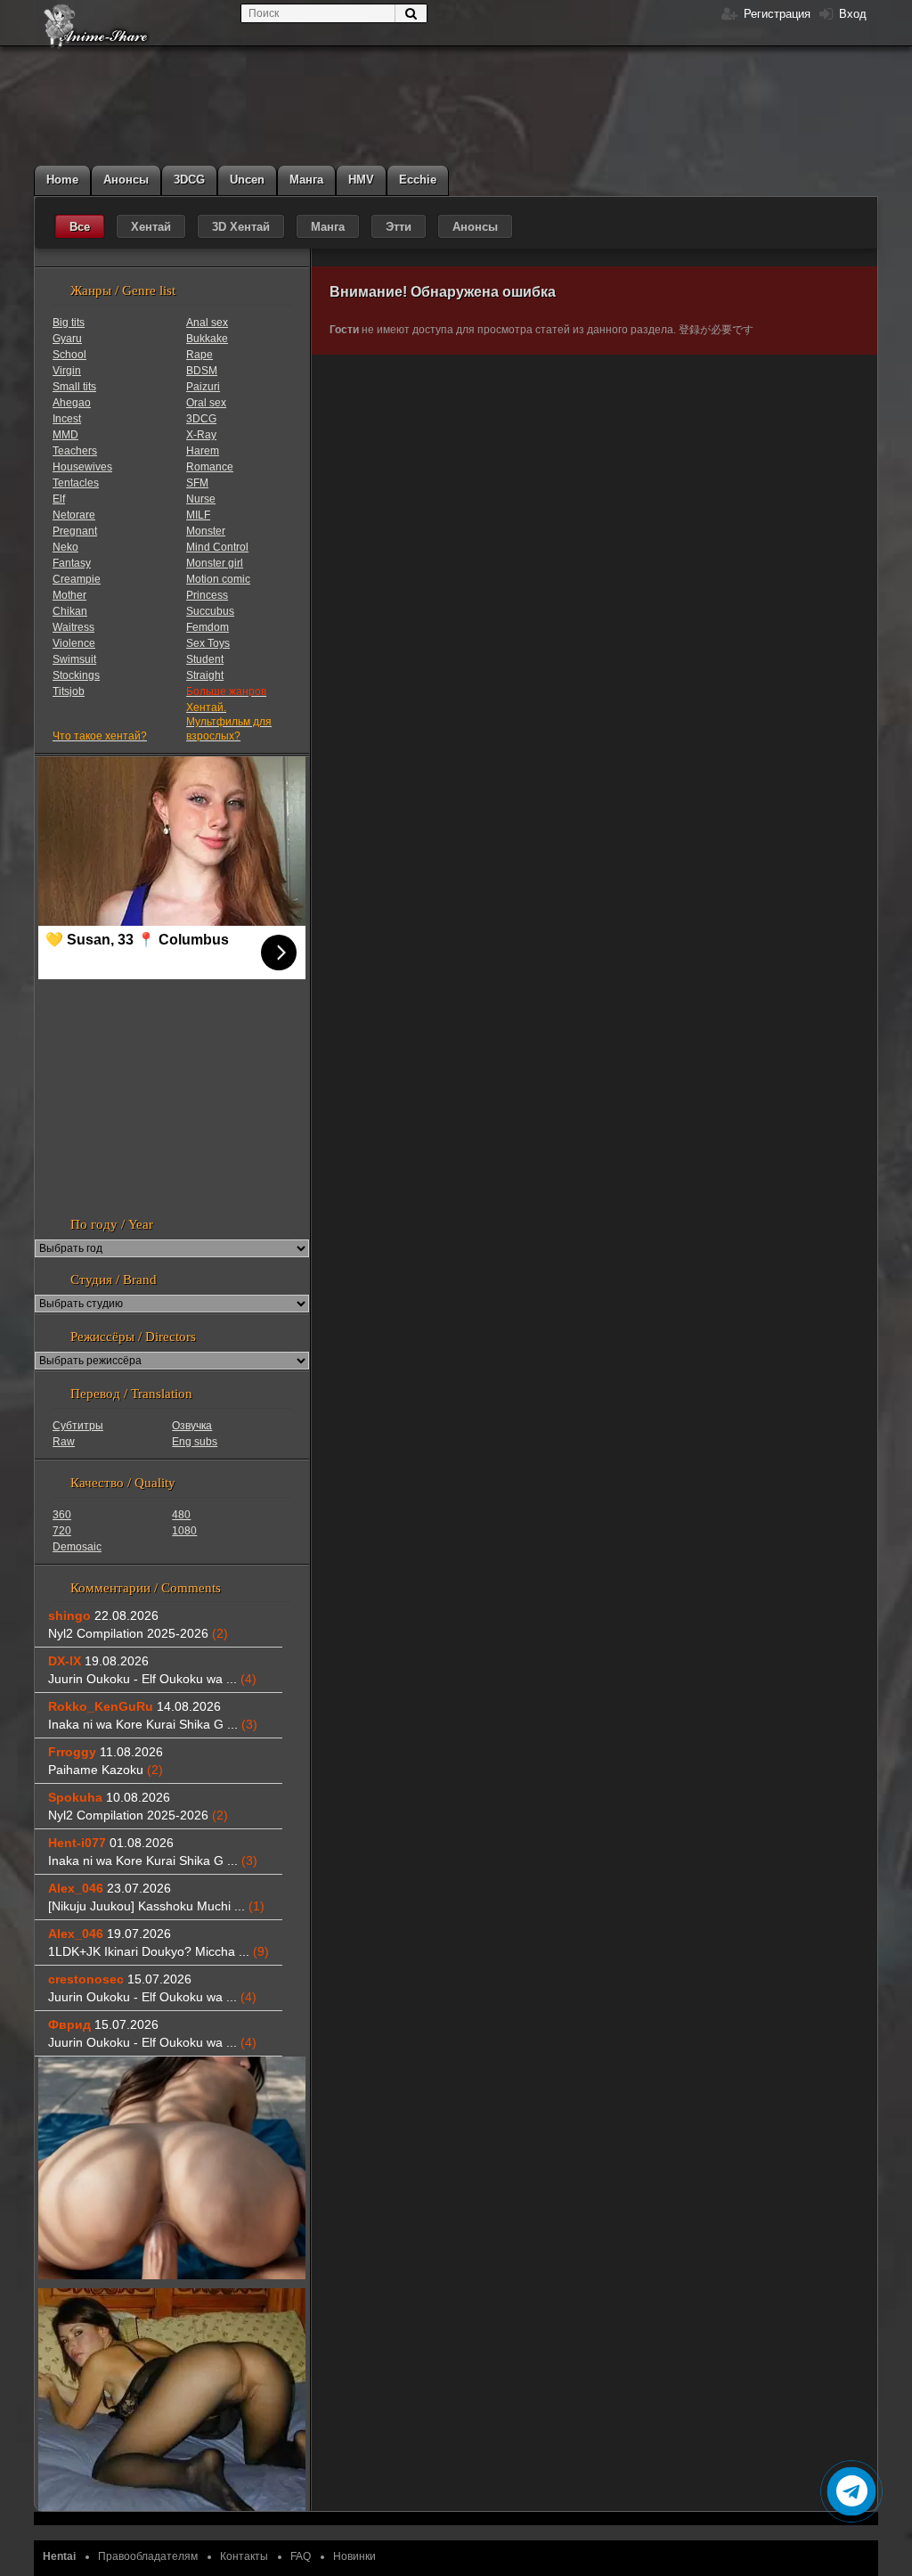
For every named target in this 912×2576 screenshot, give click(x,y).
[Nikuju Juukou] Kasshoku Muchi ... (156, 1906)
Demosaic (77, 1547)
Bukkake (207, 339)
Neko (65, 547)
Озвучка (192, 1426)
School (69, 355)
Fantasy (72, 563)
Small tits (74, 387)
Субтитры (78, 1426)
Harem (203, 451)
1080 (184, 1531)
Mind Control (217, 547)
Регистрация (775, 14)
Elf (59, 499)
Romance (210, 467)
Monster (206, 531)
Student (205, 659)
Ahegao (72, 403)
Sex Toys (208, 643)
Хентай (151, 227)
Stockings (76, 675)
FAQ (301, 2556)
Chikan (70, 611)
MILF (198, 515)
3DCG (201, 419)
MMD (65, 435)
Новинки (354, 2556)
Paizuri (203, 387)
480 (181, 1515)
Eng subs (195, 1442)
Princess (207, 595)
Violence (74, 643)
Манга (328, 227)
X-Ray (201, 435)
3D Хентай (241, 227)
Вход (851, 14)
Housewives (82, 467)
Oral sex (206, 403)
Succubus (210, 611)
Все (80, 227)
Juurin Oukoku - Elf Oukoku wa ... (152, 1679)
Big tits (69, 323)
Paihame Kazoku (106, 1770)
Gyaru (67, 339)
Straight (205, 675)
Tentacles (76, 483)
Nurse (201, 499)
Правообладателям (148, 2556)
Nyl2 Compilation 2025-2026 (138, 1633)
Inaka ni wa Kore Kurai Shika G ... (153, 1724)
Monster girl (215, 563)
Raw (64, 1442)
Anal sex (207, 323)
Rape (199, 355)
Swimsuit (74, 659)
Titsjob (69, 691)
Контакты (244, 2556)
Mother (69, 595)
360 (62, 1515)
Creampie (77, 579)
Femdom (208, 627)
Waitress (73, 627)
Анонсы (475, 227)
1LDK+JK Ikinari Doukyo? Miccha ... (159, 1951)
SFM (197, 483)
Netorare (74, 515)
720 (62, 1531)
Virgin (67, 371)
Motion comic (218, 579)
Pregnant (75, 531)
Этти (399, 227)
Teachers (75, 451)
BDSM (202, 371)
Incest (67, 419)
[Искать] (411, 13)
